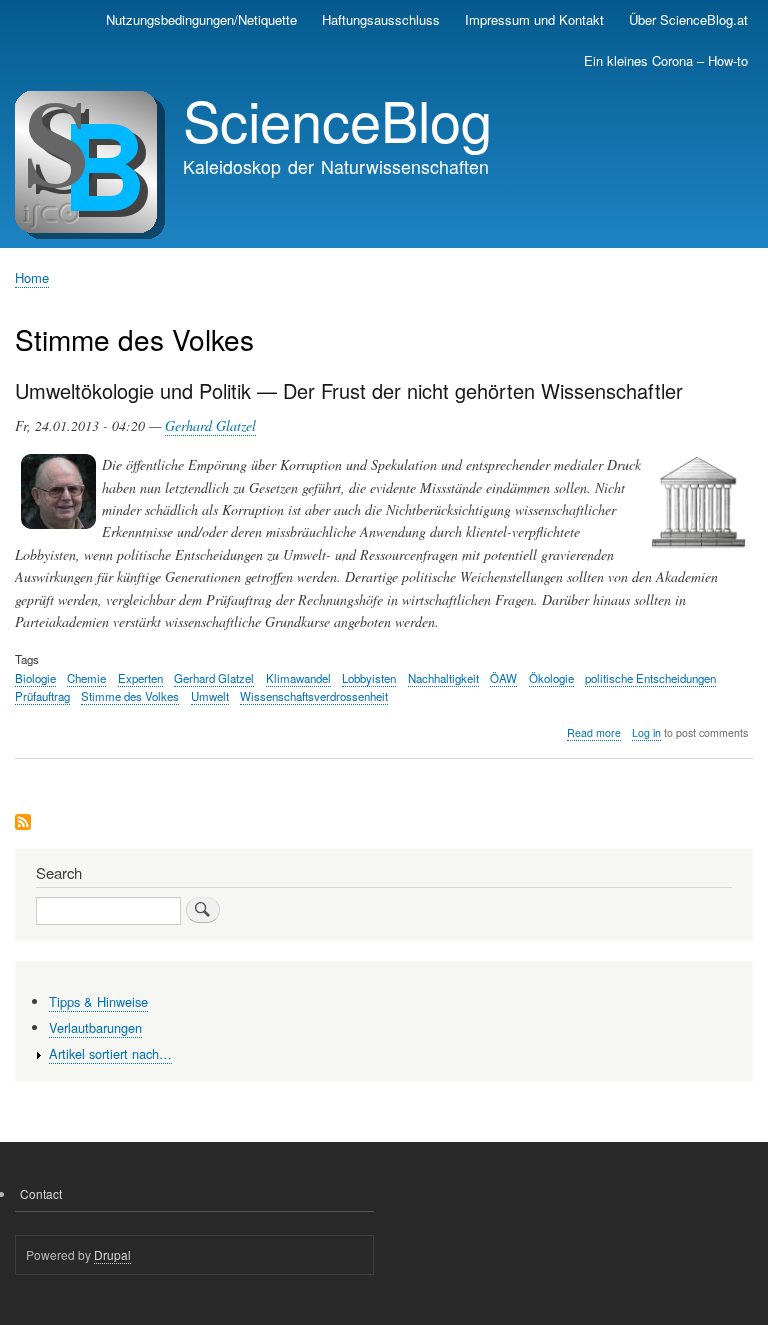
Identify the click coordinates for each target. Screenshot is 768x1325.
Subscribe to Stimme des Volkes (23, 823)
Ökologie (551, 678)
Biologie (35, 678)
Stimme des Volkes (130, 696)
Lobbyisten (369, 678)
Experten (140, 678)
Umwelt (210, 696)
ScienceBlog (337, 119)
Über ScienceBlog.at (688, 19)
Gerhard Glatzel (210, 425)
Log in (646, 732)
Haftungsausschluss (381, 19)
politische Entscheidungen (650, 678)
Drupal (112, 1254)
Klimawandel (298, 678)
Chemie (86, 678)
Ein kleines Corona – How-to (666, 60)
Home (32, 277)
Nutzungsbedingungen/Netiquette (201, 19)
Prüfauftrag (42, 696)
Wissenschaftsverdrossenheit (314, 696)
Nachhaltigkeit (443, 678)
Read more (594, 733)
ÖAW (503, 678)
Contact (41, 1193)
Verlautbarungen (95, 1027)
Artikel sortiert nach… (110, 1053)
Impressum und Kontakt (534, 19)
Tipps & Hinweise (98, 1001)
